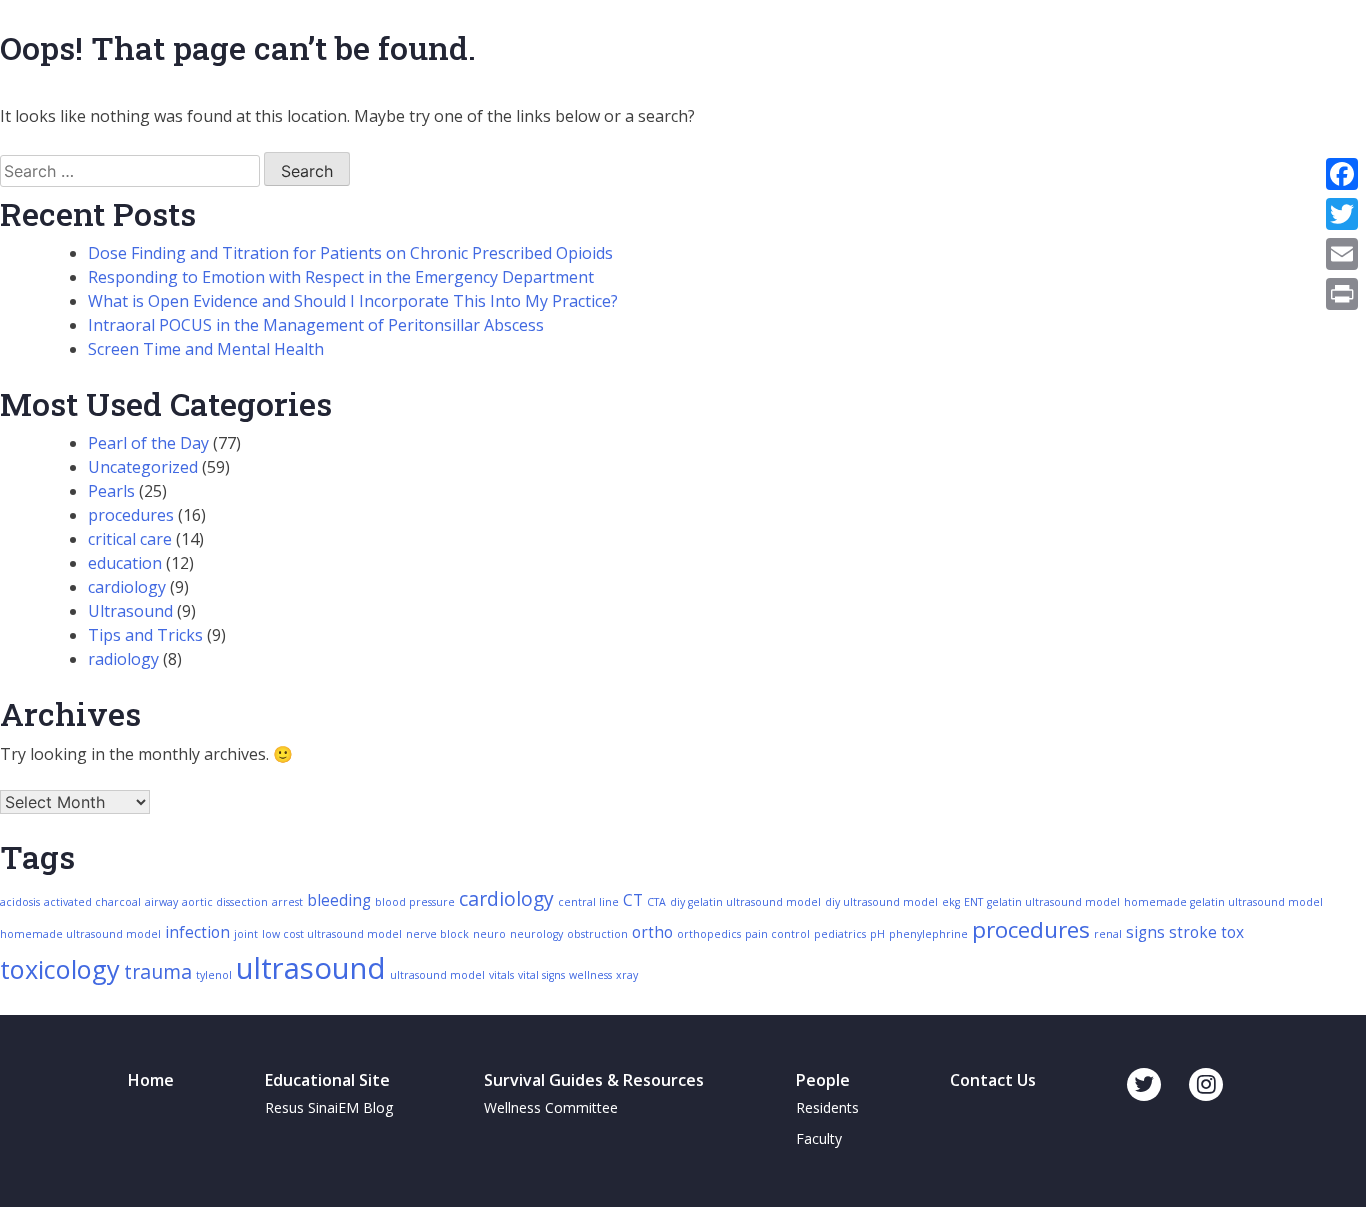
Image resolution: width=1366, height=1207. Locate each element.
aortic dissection (225, 902)
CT (633, 900)
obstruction (597, 934)
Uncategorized (143, 467)
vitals (501, 975)
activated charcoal (92, 902)
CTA (656, 902)
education (125, 563)
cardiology (127, 587)
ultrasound (311, 968)
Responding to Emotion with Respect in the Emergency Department (341, 277)
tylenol (214, 975)
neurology (536, 934)
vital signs (541, 975)
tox (1232, 932)
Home (151, 1080)
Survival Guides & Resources (594, 1080)
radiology (123, 659)
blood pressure (415, 902)
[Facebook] (1342, 174)
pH (877, 934)
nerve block (437, 934)
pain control (777, 934)
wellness (590, 975)
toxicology (60, 969)
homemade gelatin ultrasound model (1223, 902)
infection (197, 932)
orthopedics (709, 934)
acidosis (20, 902)
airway (161, 902)
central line (588, 902)
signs (1145, 932)
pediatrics (840, 934)
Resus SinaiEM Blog (329, 1107)
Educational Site (327, 1080)
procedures (131, 515)
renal (1108, 934)
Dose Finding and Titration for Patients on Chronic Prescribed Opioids (350, 253)
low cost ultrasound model (332, 934)
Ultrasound (130, 611)
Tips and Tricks (145, 635)
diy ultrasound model (881, 902)
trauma (158, 971)
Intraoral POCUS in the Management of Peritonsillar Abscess (316, 325)
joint (246, 934)
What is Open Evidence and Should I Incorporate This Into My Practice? (353, 301)
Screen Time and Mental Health (206, 349)
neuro (489, 934)
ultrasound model (437, 975)
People (823, 1080)
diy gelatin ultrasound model (745, 902)
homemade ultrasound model (80, 934)
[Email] (1342, 254)
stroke (1193, 932)
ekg (951, 902)
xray (627, 975)
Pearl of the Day (148, 443)
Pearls (111, 491)
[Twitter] (1342, 214)
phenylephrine (928, 934)
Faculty (819, 1138)
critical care (130, 539)
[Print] (1342, 294)
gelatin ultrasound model (1053, 902)
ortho (652, 932)
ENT (973, 902)
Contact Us (993, 1080)
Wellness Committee (551, 1107)
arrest (287, 902)
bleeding (339, 900)
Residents (827, 1107)
